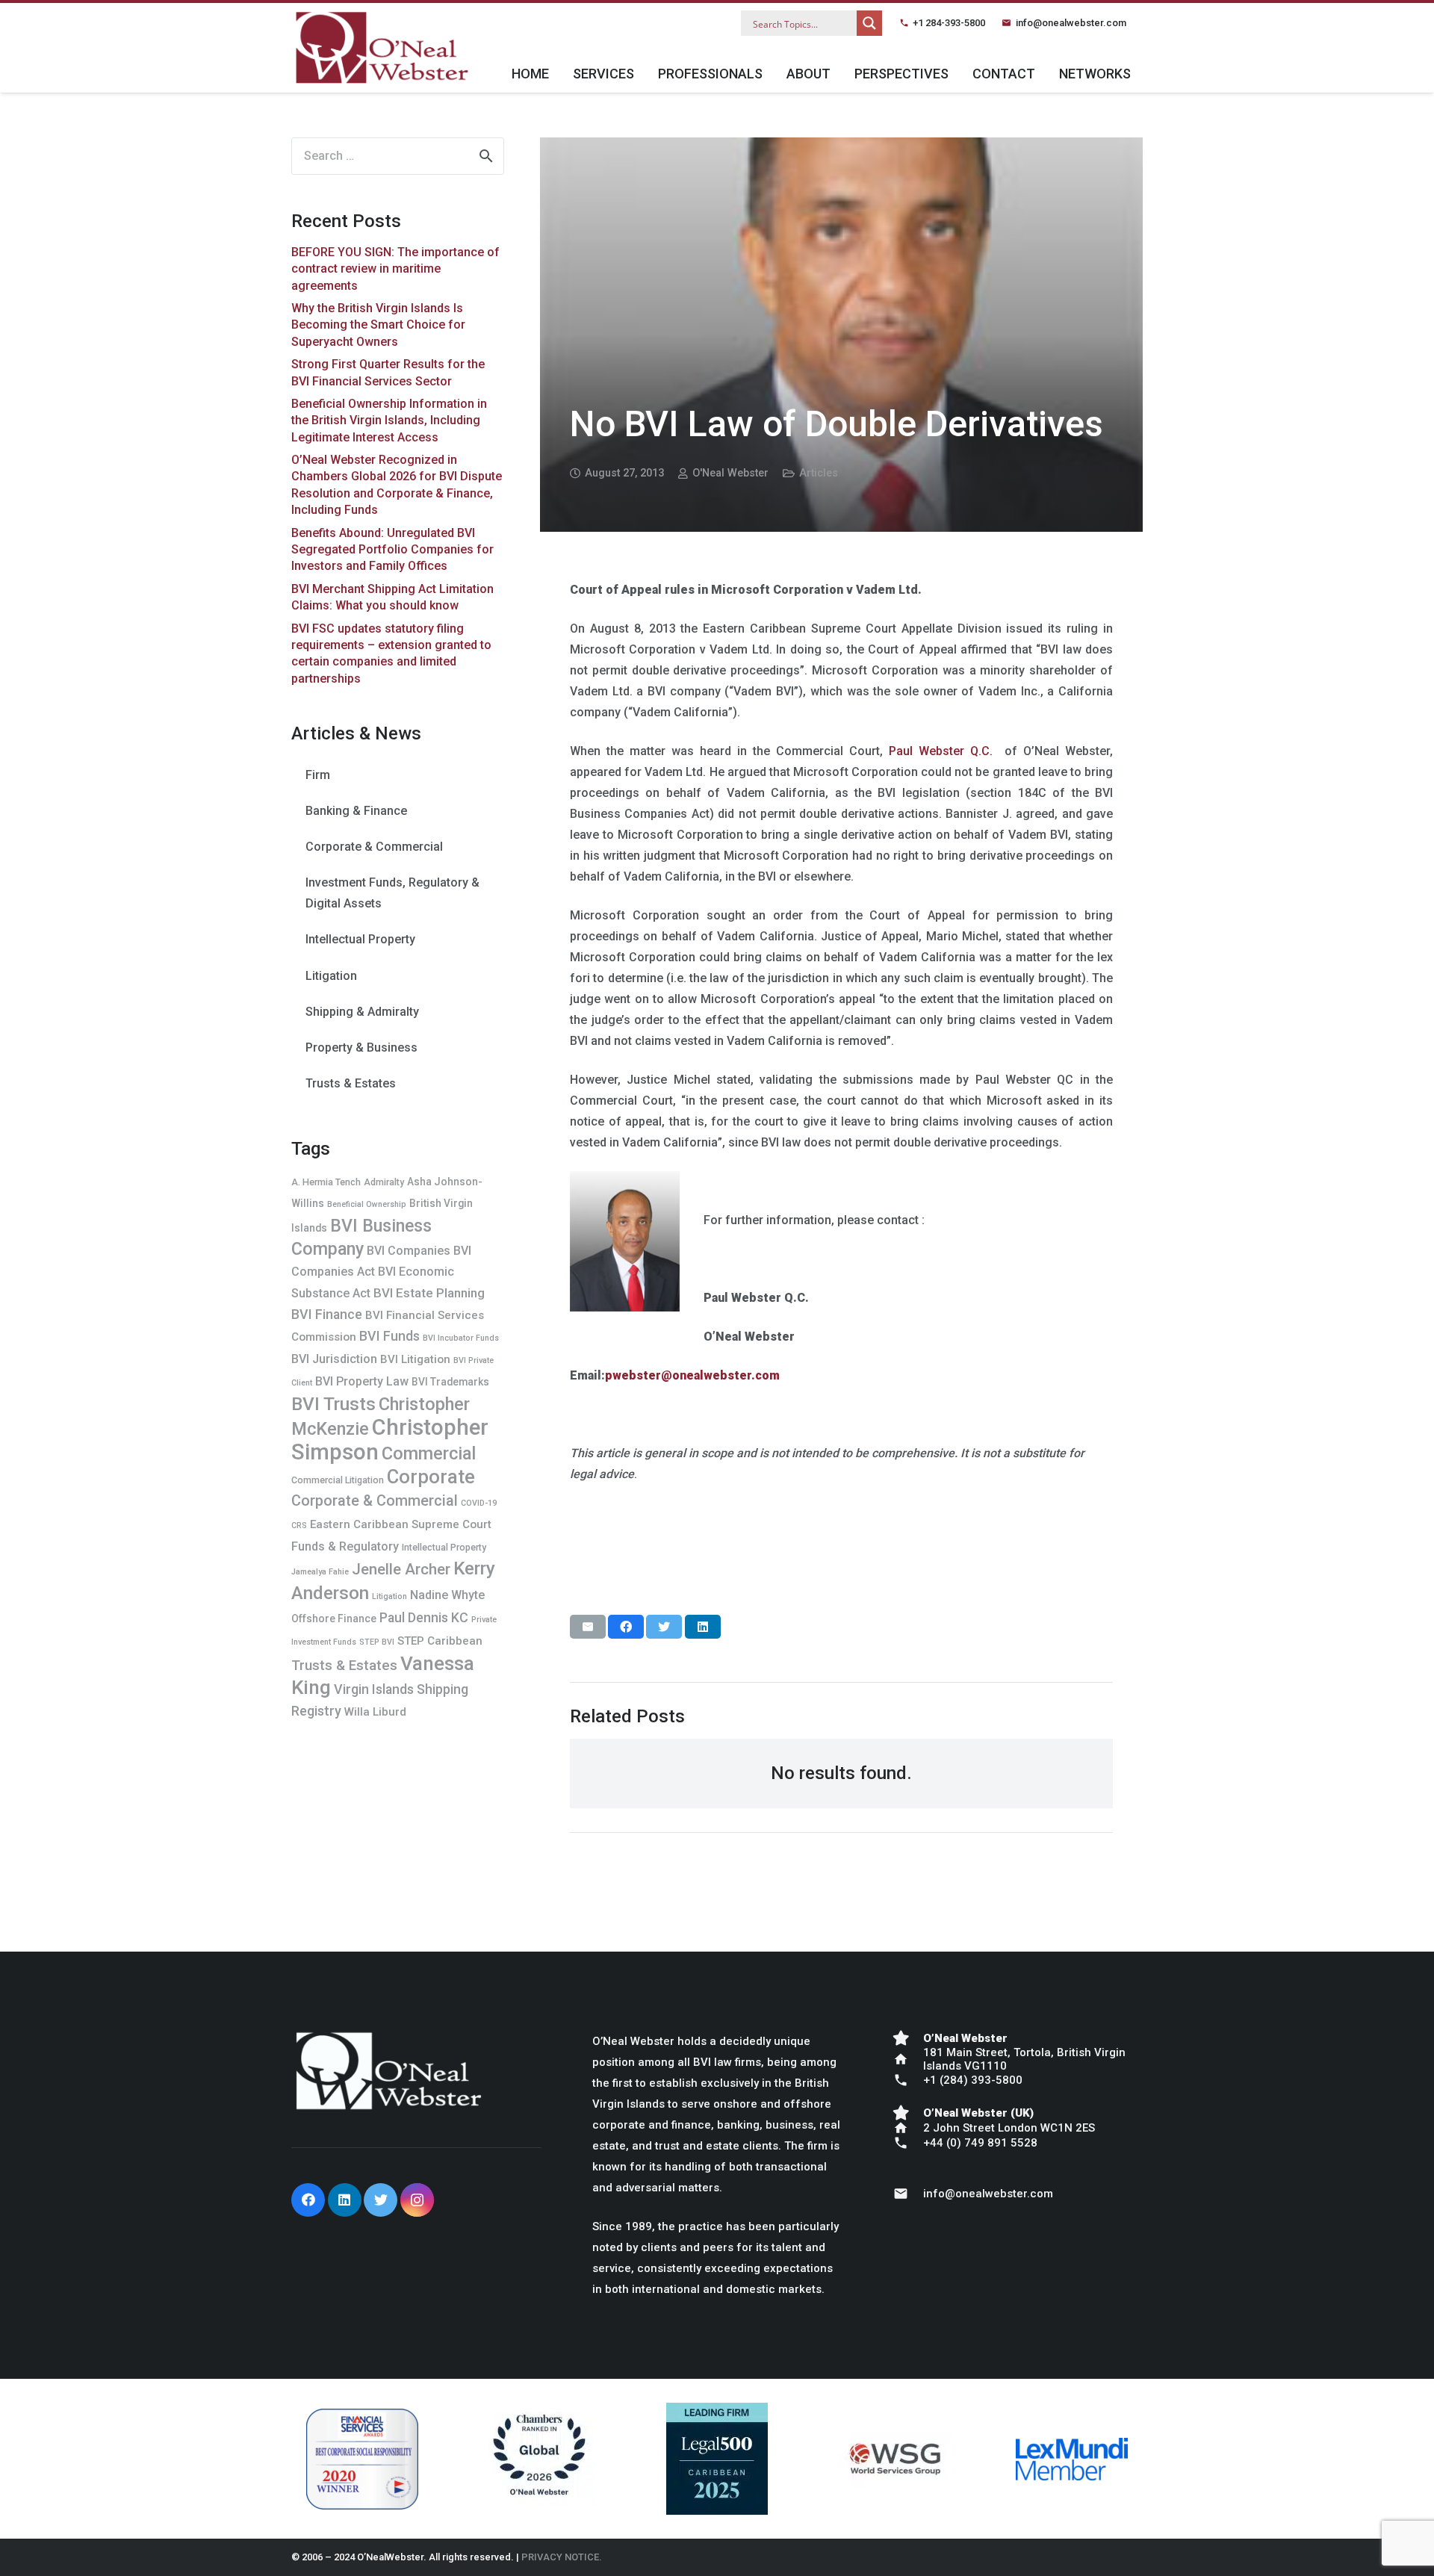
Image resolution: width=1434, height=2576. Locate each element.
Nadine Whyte (447, 1595)
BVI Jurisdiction (334, 1359)
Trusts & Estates (351, 1083)
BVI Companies (409, 1251)
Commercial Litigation (338, 1480)
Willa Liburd (375, 1712)
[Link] (382, 48)
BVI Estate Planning (429, 1293)
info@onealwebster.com (1071, 23)
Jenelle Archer (401, 1569)
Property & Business (361, 1048)
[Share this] (626, 1627)
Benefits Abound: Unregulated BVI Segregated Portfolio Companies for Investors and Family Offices (392, 550)
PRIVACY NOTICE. (562, 2557)
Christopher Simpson (390, 1440)
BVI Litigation (415, 1359)
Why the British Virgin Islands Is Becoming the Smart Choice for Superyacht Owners (378, 325)
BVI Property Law (362, 1381)
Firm (318, 775)
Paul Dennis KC (424, 1617)
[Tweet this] (664, 1627)
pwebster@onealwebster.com (692, 1375)
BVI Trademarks (450, 1382)
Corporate (431, 1477)
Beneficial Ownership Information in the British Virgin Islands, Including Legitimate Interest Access (389, 420)
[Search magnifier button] (869, 23)
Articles (819, 473)
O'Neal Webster (730, 473)
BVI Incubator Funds (461, 1338)
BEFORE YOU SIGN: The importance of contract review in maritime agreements (395, 269)
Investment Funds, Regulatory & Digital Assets (392, 893)
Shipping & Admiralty (362, 1012)
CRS (299, 1526)
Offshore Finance (334, 1618)
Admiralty (384, 1182)
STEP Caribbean (440, 1641)
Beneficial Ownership (367, 1204)
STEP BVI (377, 1642)
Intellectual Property (360, 939)
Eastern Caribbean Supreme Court (401, 1524)
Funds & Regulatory (345, 1546)
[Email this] (588, 1627)
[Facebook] (308, 2200)
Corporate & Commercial (374, 847)
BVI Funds (389, 1336)
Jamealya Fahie (320, 1572)
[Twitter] (381, 2200)
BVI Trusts (333, 1404)
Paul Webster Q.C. (941, 751)
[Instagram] (417, 2200)
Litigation (331, 976)
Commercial (429, 1453)
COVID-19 (479, 1503)
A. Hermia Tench (326, 1182)
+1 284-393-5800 (949, 23)
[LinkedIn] (345, 2200)
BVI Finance (327, 1314)
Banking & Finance (356, 811)
